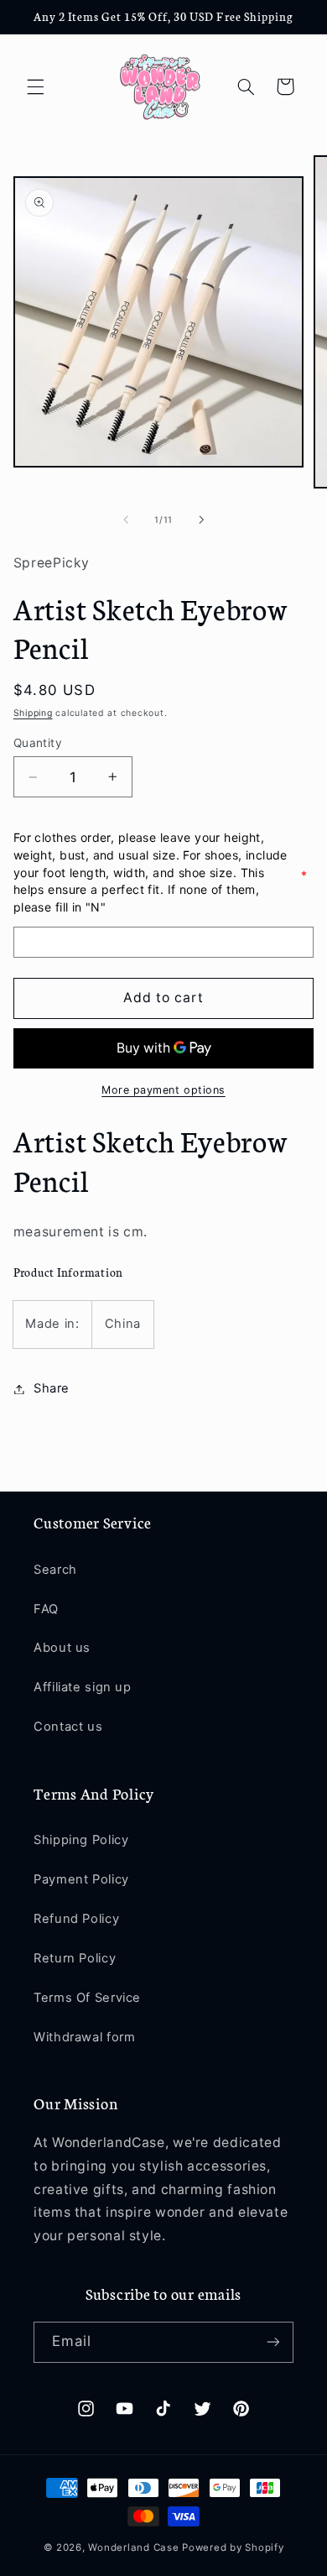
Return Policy (75, 1958)
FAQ (46, 1609)
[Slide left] (126, 520)
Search (55, 1570)
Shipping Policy (81, 1840)
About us (62, 1648)
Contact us (68, 1727)
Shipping (33, 713)
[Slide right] (201, 520)
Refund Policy (76, 1919)
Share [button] (52, 1388)
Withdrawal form (84, 2037)
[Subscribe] (273, 2342)
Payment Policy (81, 1879)
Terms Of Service (87, 1998)
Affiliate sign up (83, 1687)
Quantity (38, 743)
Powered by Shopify (233, 2547)
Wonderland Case (133, 2547)
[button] (35, 86)
